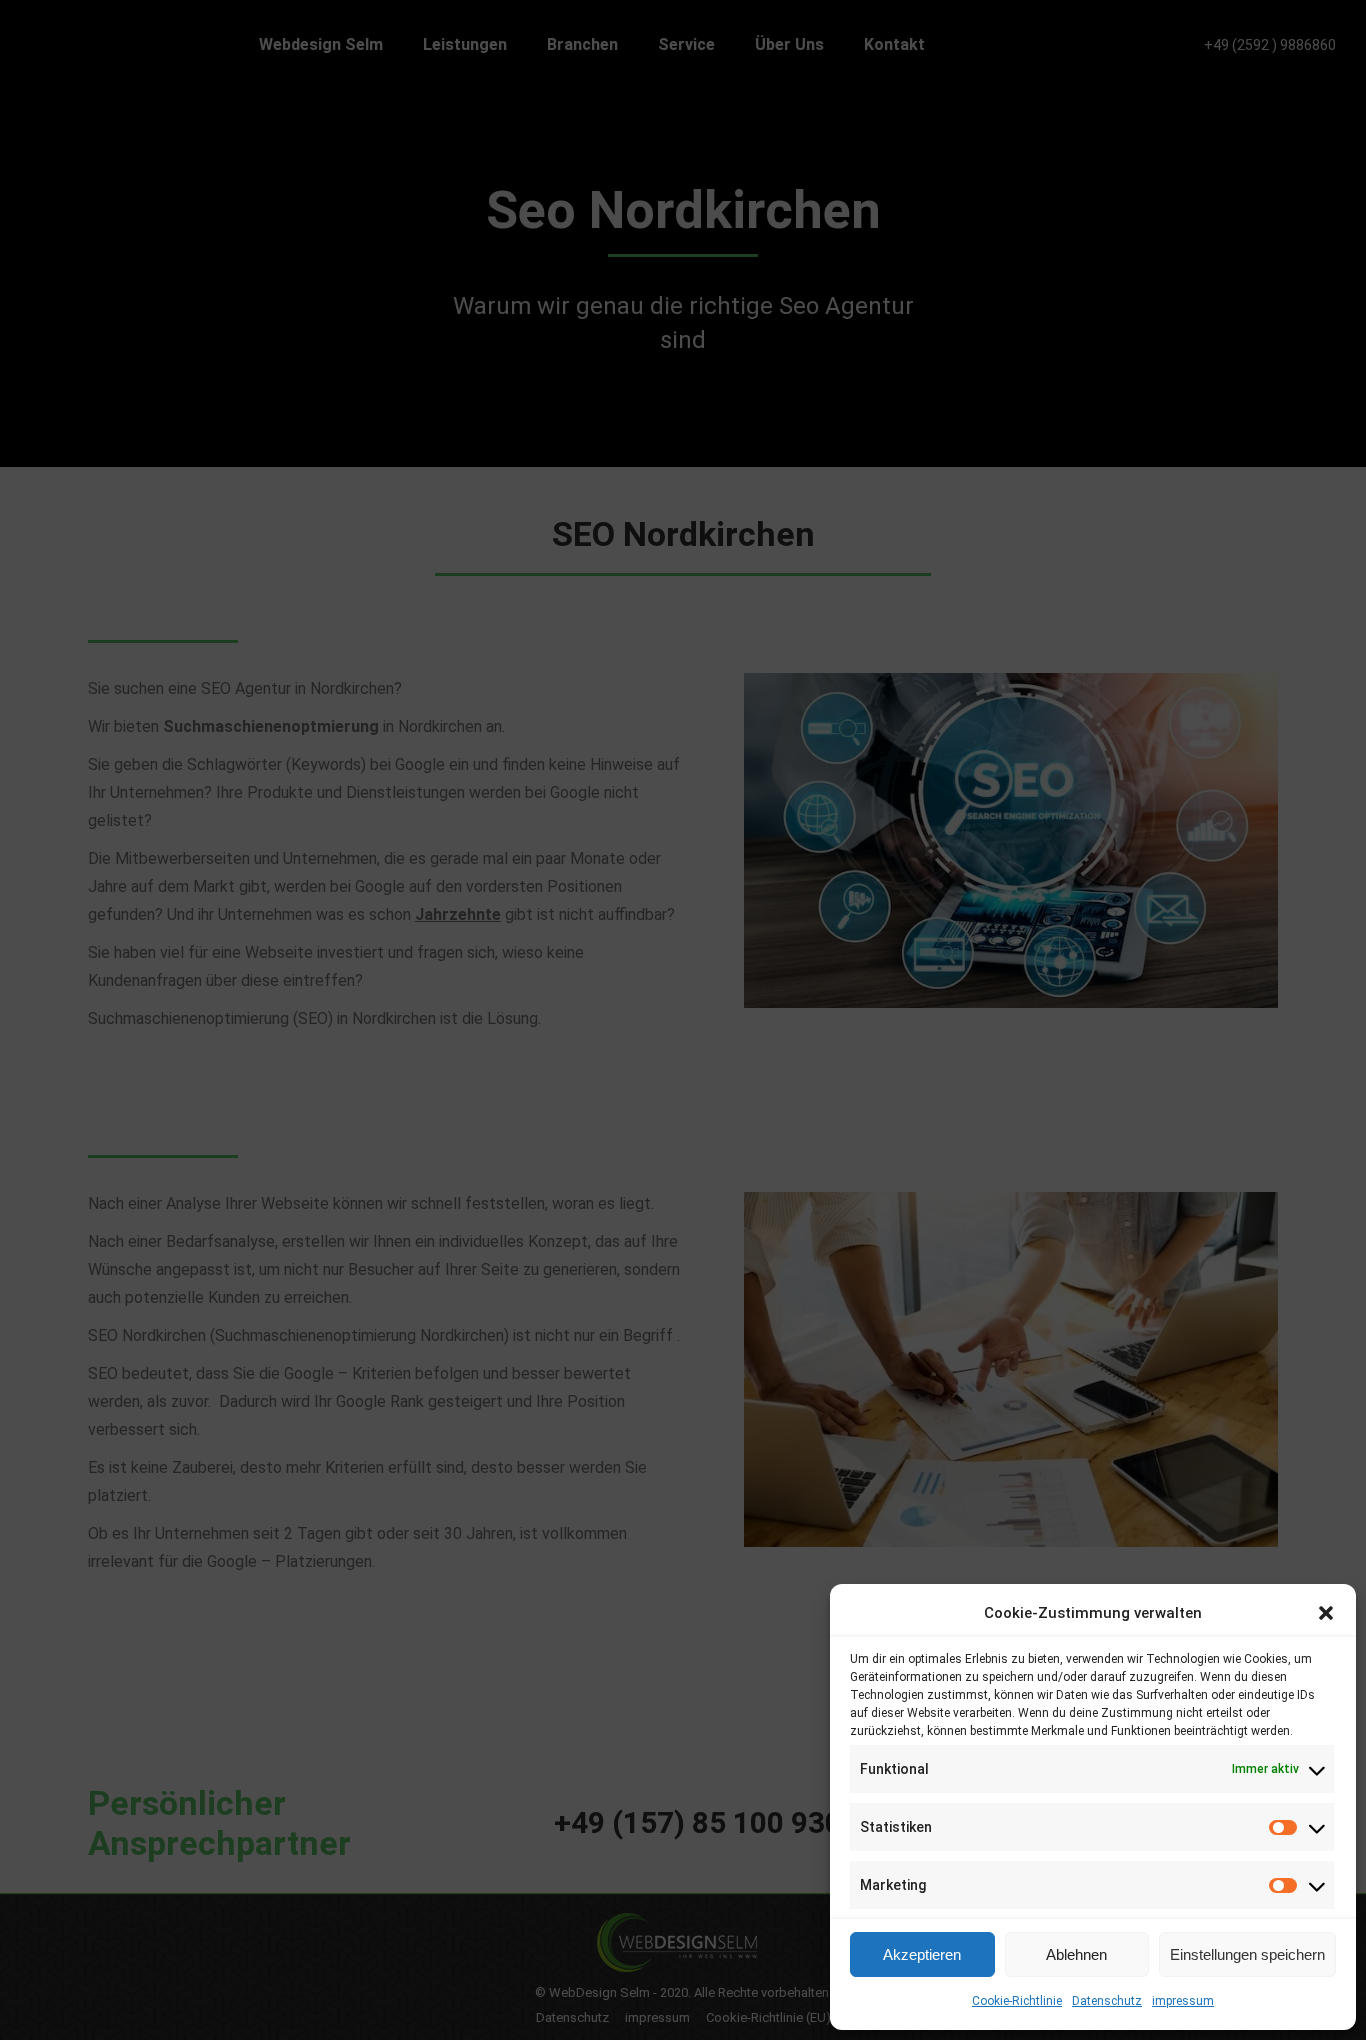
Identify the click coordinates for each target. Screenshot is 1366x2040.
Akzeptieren (922, 1954)
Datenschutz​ (1107, 2001)
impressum (1183, 2001)
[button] (1326, 1613)
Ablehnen (1076, 1954)
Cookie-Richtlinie (1017, 2001)
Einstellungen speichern (1247, 1954)
